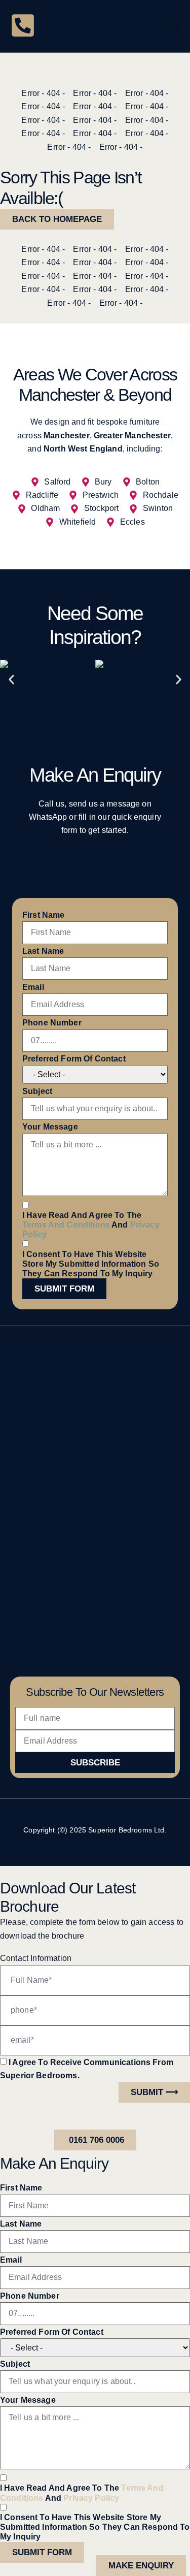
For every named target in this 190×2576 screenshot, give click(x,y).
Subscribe (95, 1763)
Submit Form (64, 1289)
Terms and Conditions (66, 1225)
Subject (37, 1091)
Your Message (50, 1127)
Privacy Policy (91, 2498)
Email (33, 987)
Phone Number (52, 1023)
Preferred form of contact (74, 1059)
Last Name (43, 951)
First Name (44, 915)
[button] (175, 26)
